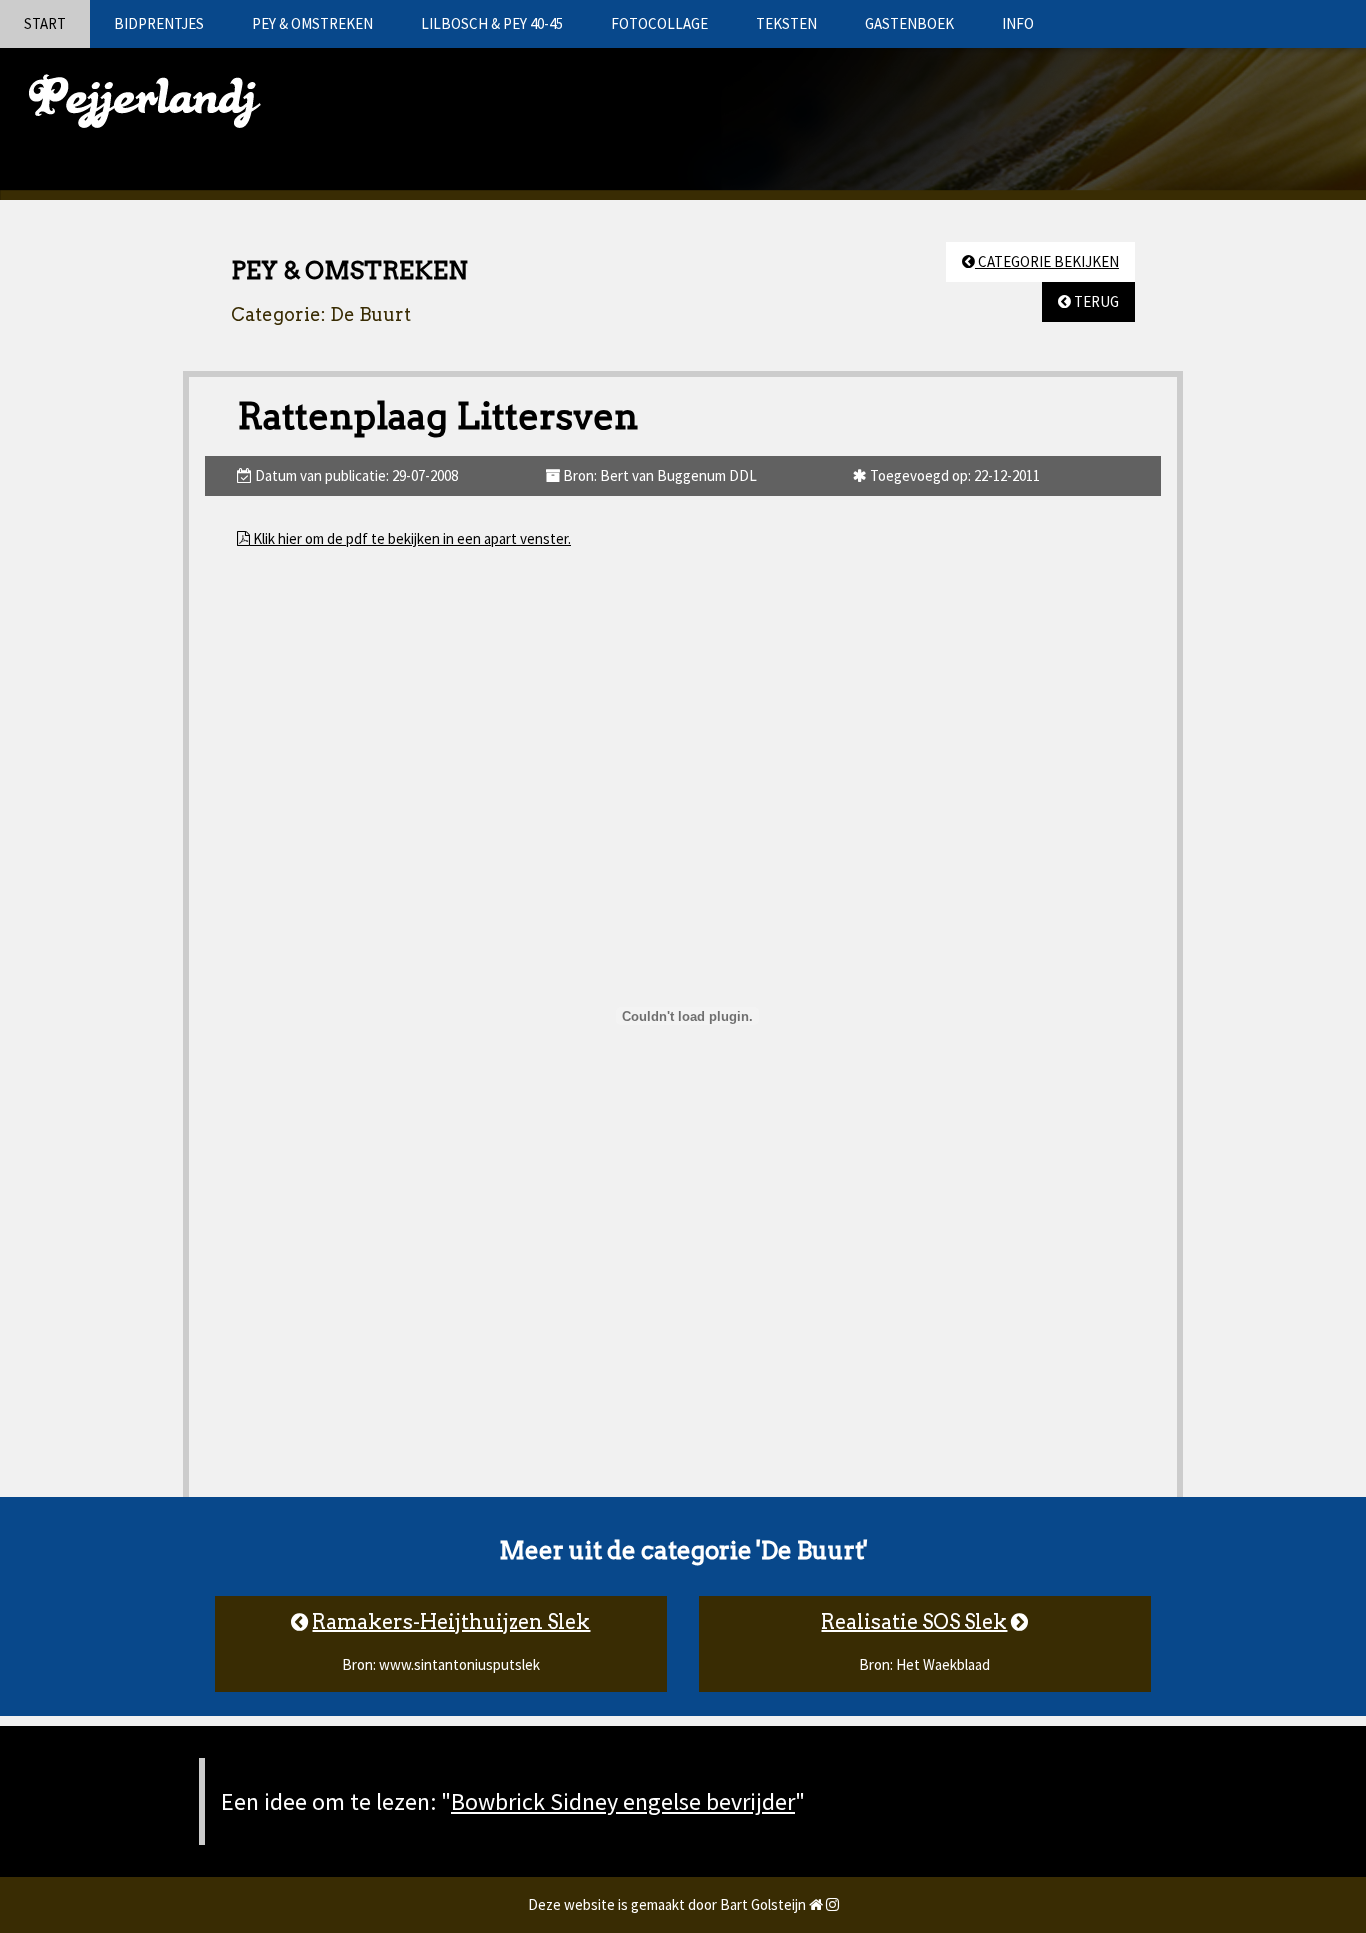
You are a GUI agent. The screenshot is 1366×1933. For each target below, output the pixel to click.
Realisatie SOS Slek (914, 1622)
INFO (1018, 23)
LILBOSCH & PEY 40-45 (492, 23)
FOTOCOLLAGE (659, 23)
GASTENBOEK (909, 23)
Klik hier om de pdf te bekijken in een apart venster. (410, 538)
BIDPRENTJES (159, 23)
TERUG (1095, 301)
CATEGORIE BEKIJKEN (1047, 261)
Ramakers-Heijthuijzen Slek (451, 1622)
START (45, 23)
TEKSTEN (786, 23)
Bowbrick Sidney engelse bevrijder (623, 1801)
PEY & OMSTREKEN (312, 23)
